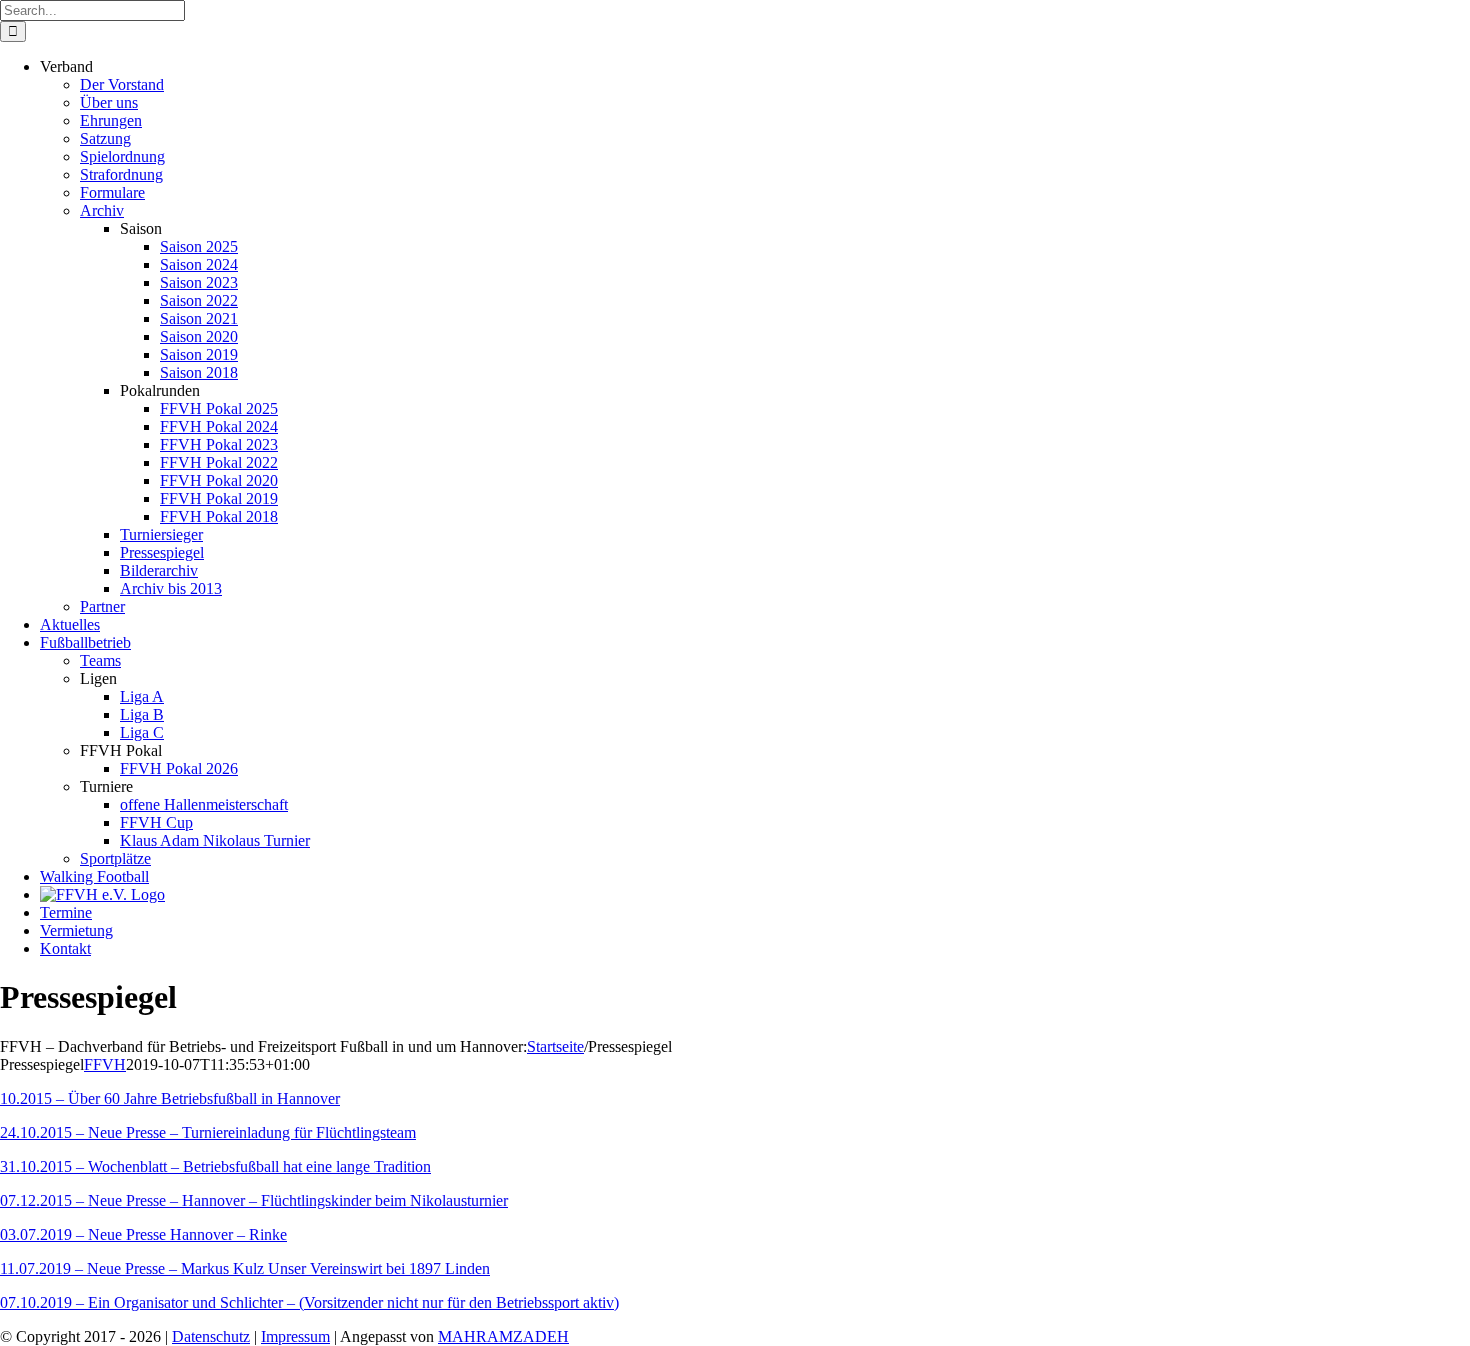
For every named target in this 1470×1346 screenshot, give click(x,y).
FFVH (105, 1064)
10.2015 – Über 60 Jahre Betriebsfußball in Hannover (170, 1098)
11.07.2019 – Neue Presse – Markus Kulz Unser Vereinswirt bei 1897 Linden (245, 1268)
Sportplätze (115, 858)
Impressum (295, 1336)
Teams (100, 660)
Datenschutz (211, 1336)
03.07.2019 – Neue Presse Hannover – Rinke (143, 1234)
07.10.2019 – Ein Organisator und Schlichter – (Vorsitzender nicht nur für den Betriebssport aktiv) (309, 1302)
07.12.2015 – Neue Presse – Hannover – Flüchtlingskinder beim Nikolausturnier (254, 1200)
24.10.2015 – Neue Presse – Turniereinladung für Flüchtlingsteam (208, 1132)
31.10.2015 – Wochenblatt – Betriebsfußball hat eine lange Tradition (215, 1166)
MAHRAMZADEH (503, 1336)
